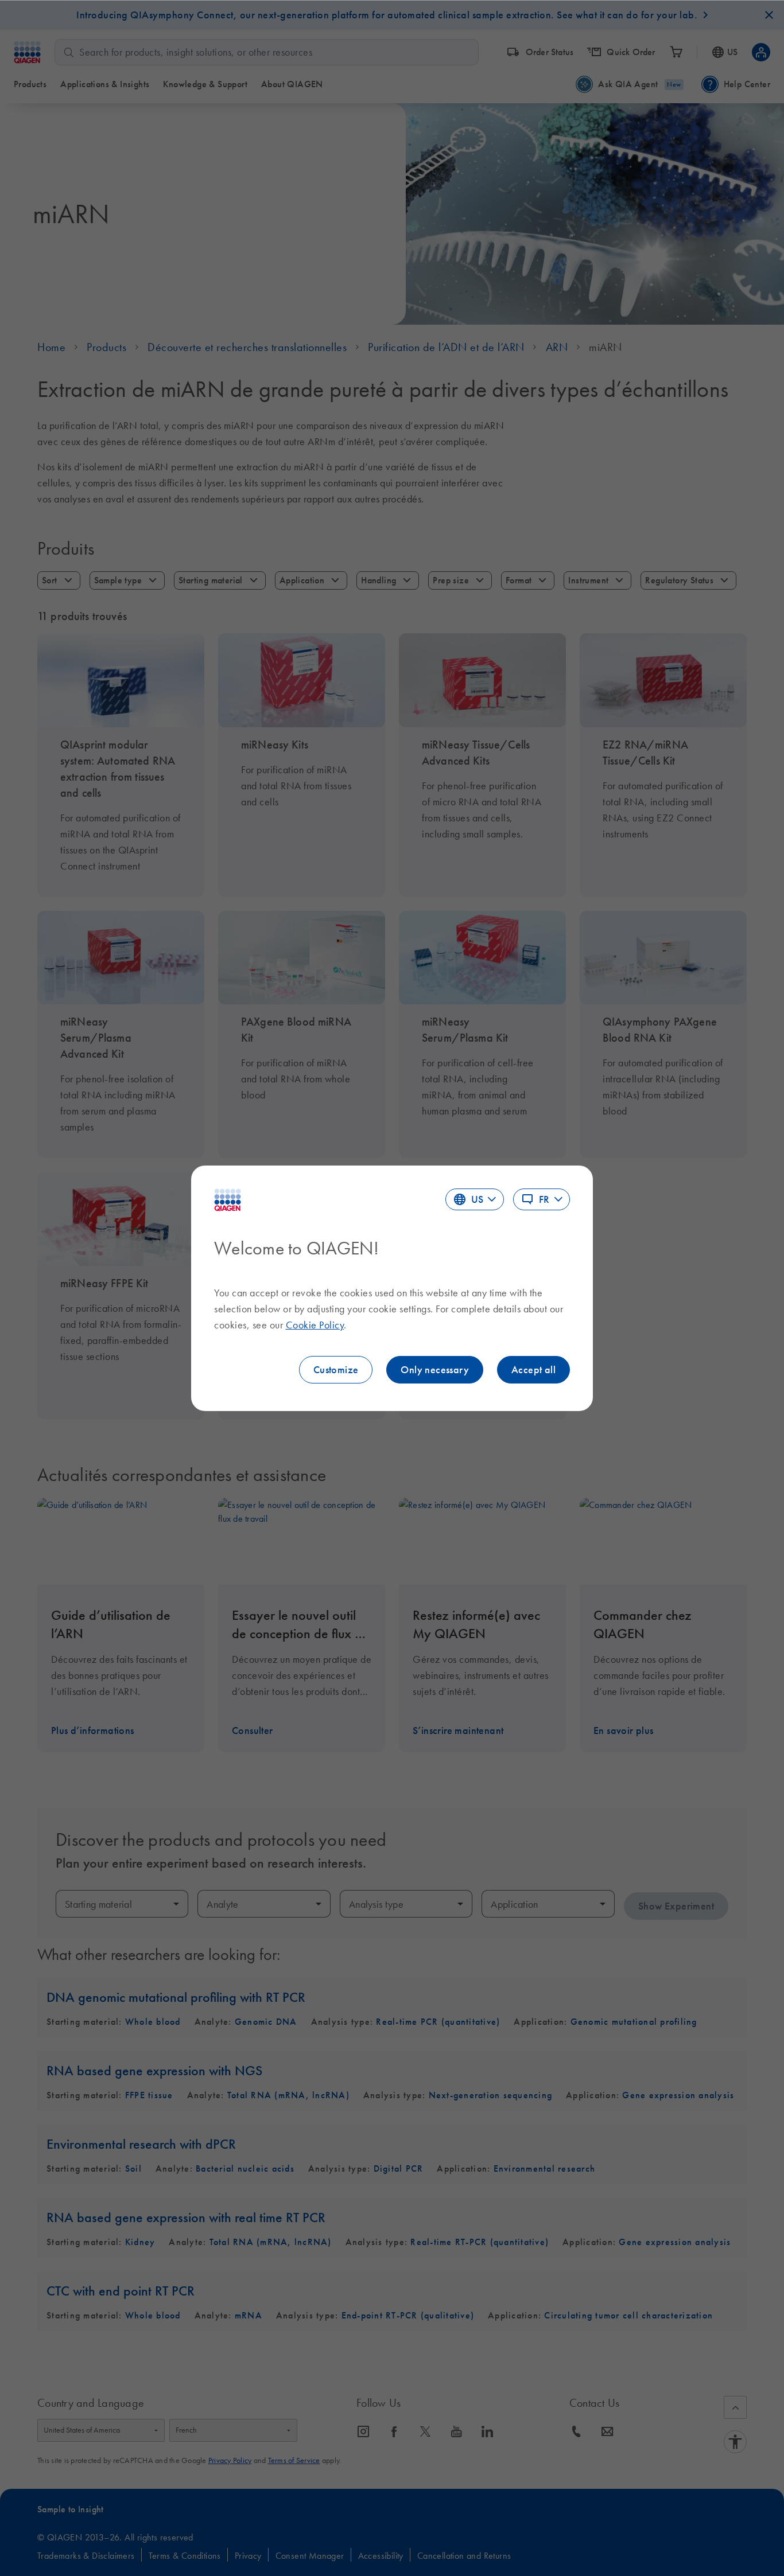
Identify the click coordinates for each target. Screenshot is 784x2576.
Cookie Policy (315, 1325)
